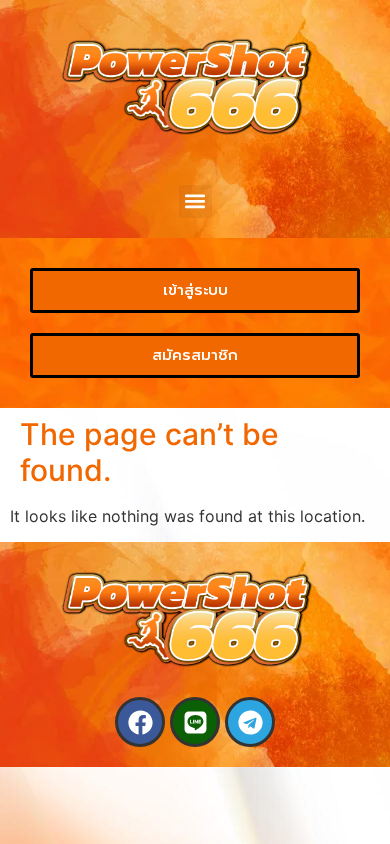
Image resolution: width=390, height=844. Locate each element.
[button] (195, 201)
